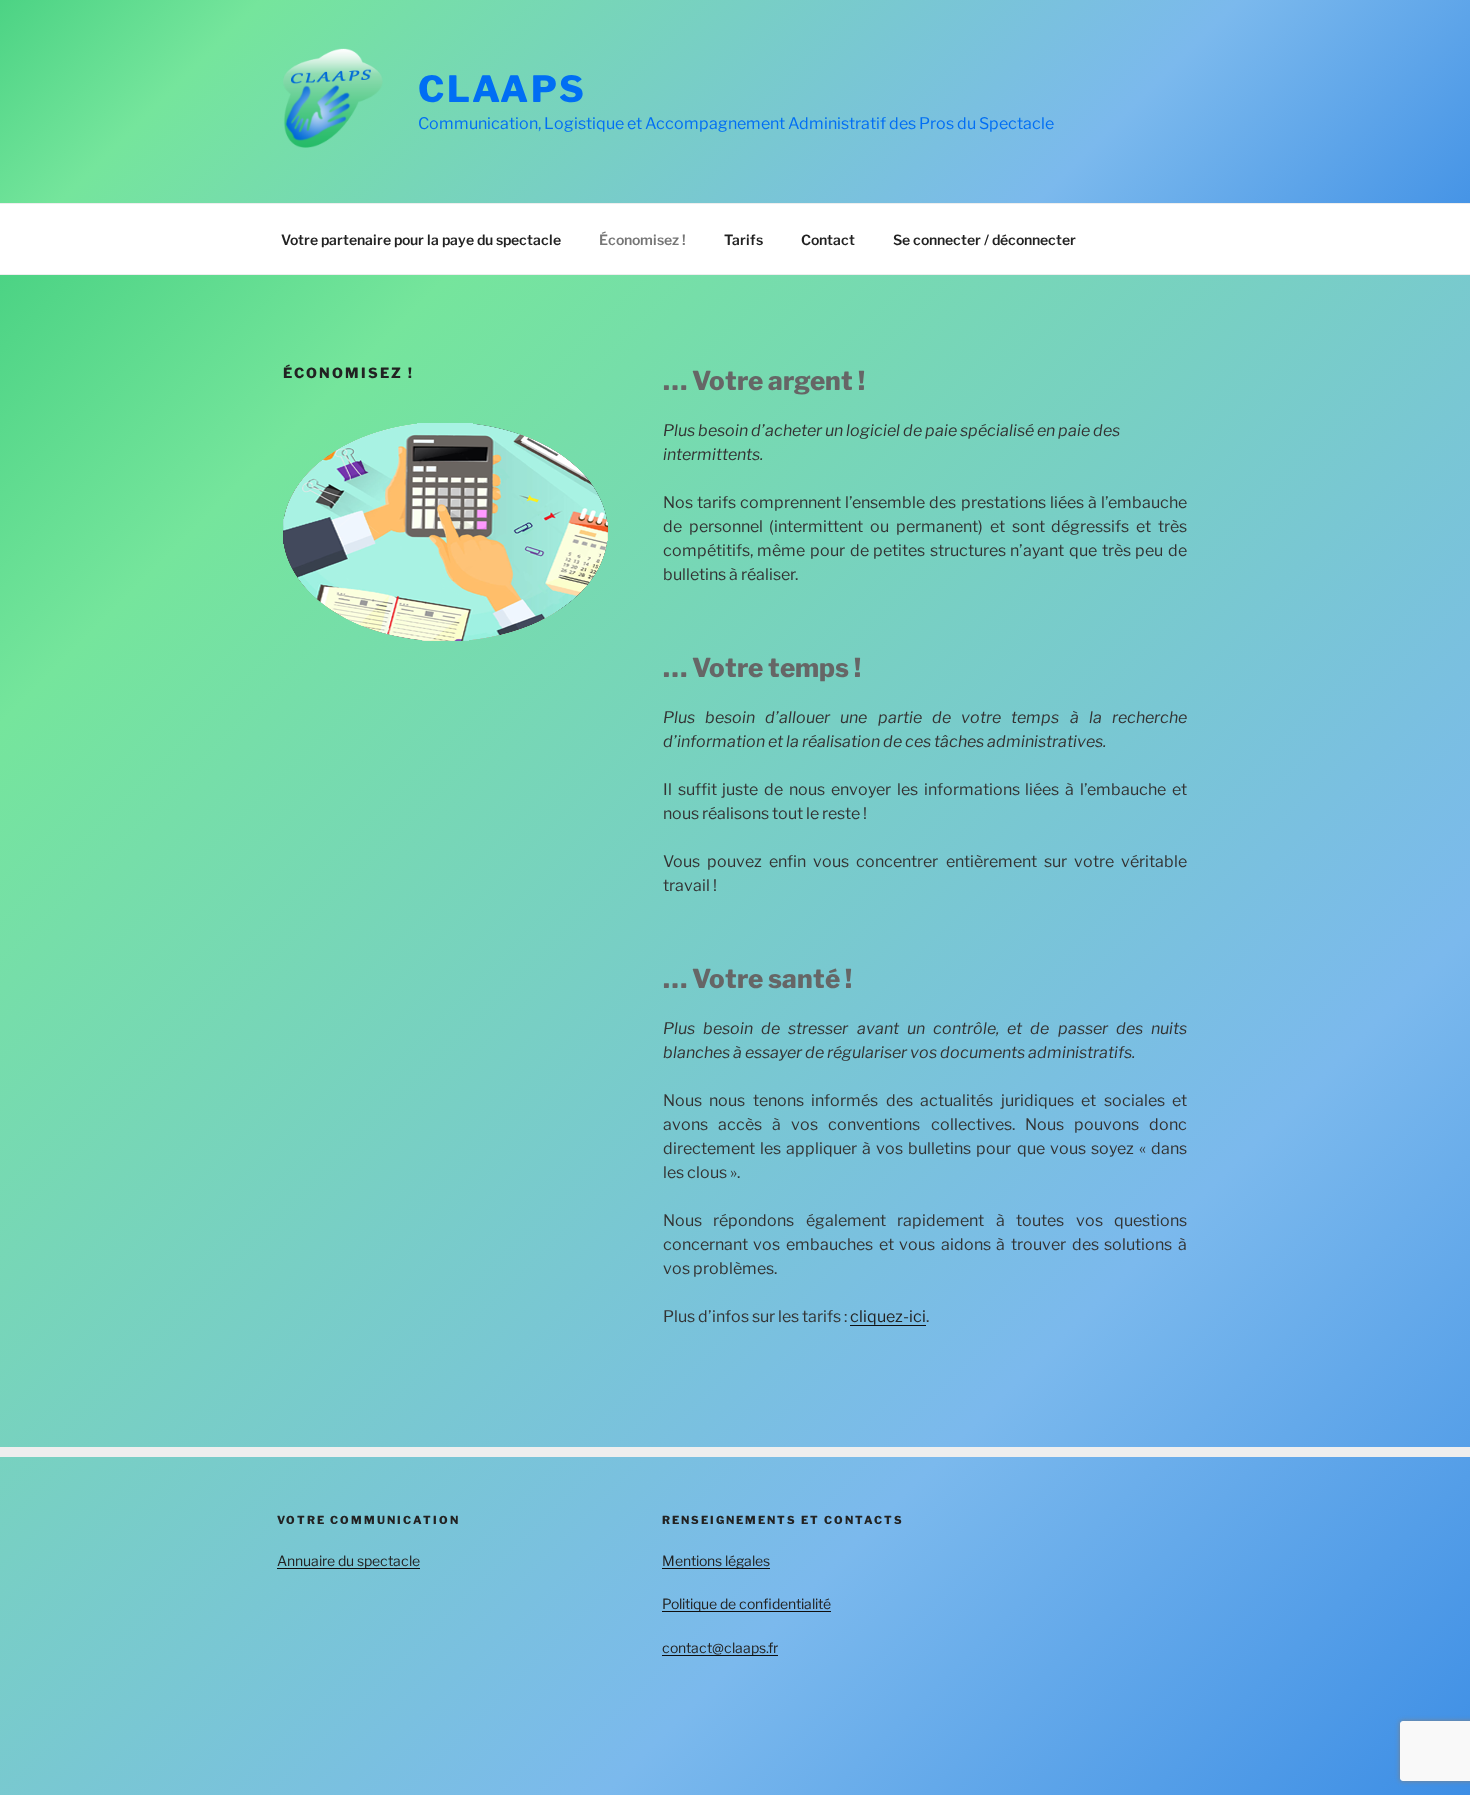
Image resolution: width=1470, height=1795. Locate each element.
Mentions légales (716, 1560)
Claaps (502, 89)
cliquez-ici (888, 1316)
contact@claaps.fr (720, 1647)
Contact (828, 239)
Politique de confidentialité (746, 1603)
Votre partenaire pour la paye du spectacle (421, 239)
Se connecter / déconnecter (984, 239)
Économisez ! (642, 239)
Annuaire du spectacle (348, 1560)
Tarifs (743, 239)
